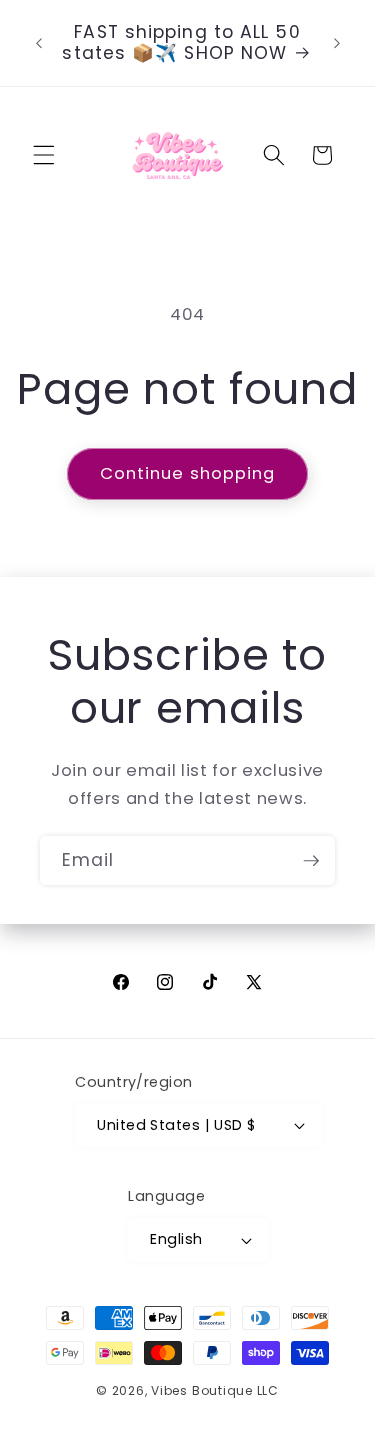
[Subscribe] (311, 861)
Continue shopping (188, 473)
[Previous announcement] (39, 43)
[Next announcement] (337, 43)
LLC (268, 1390)
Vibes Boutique (202, 1390)
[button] (44, 155)
